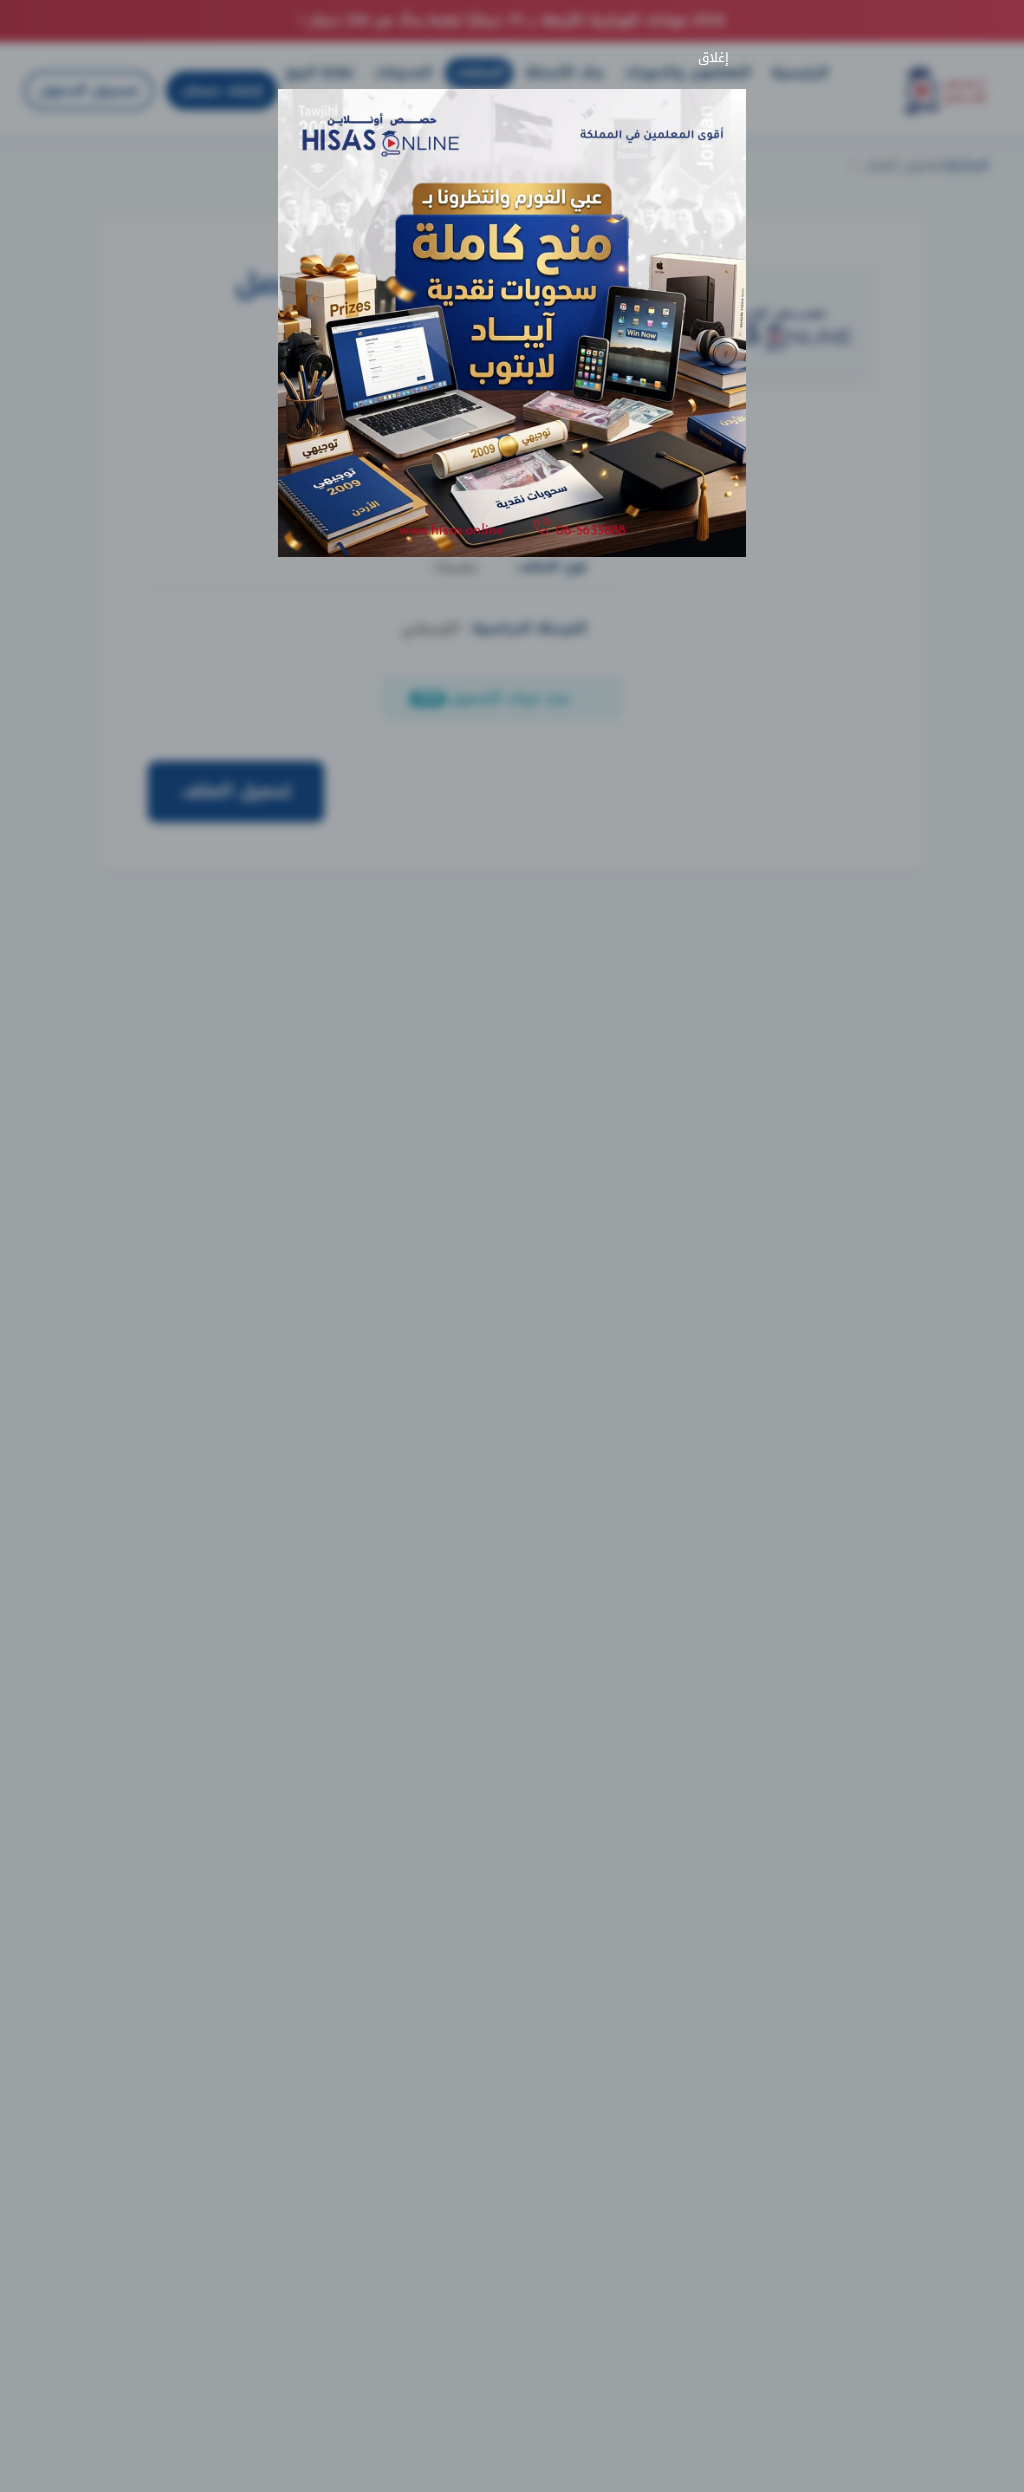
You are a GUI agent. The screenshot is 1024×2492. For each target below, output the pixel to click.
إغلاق (717, 58)
